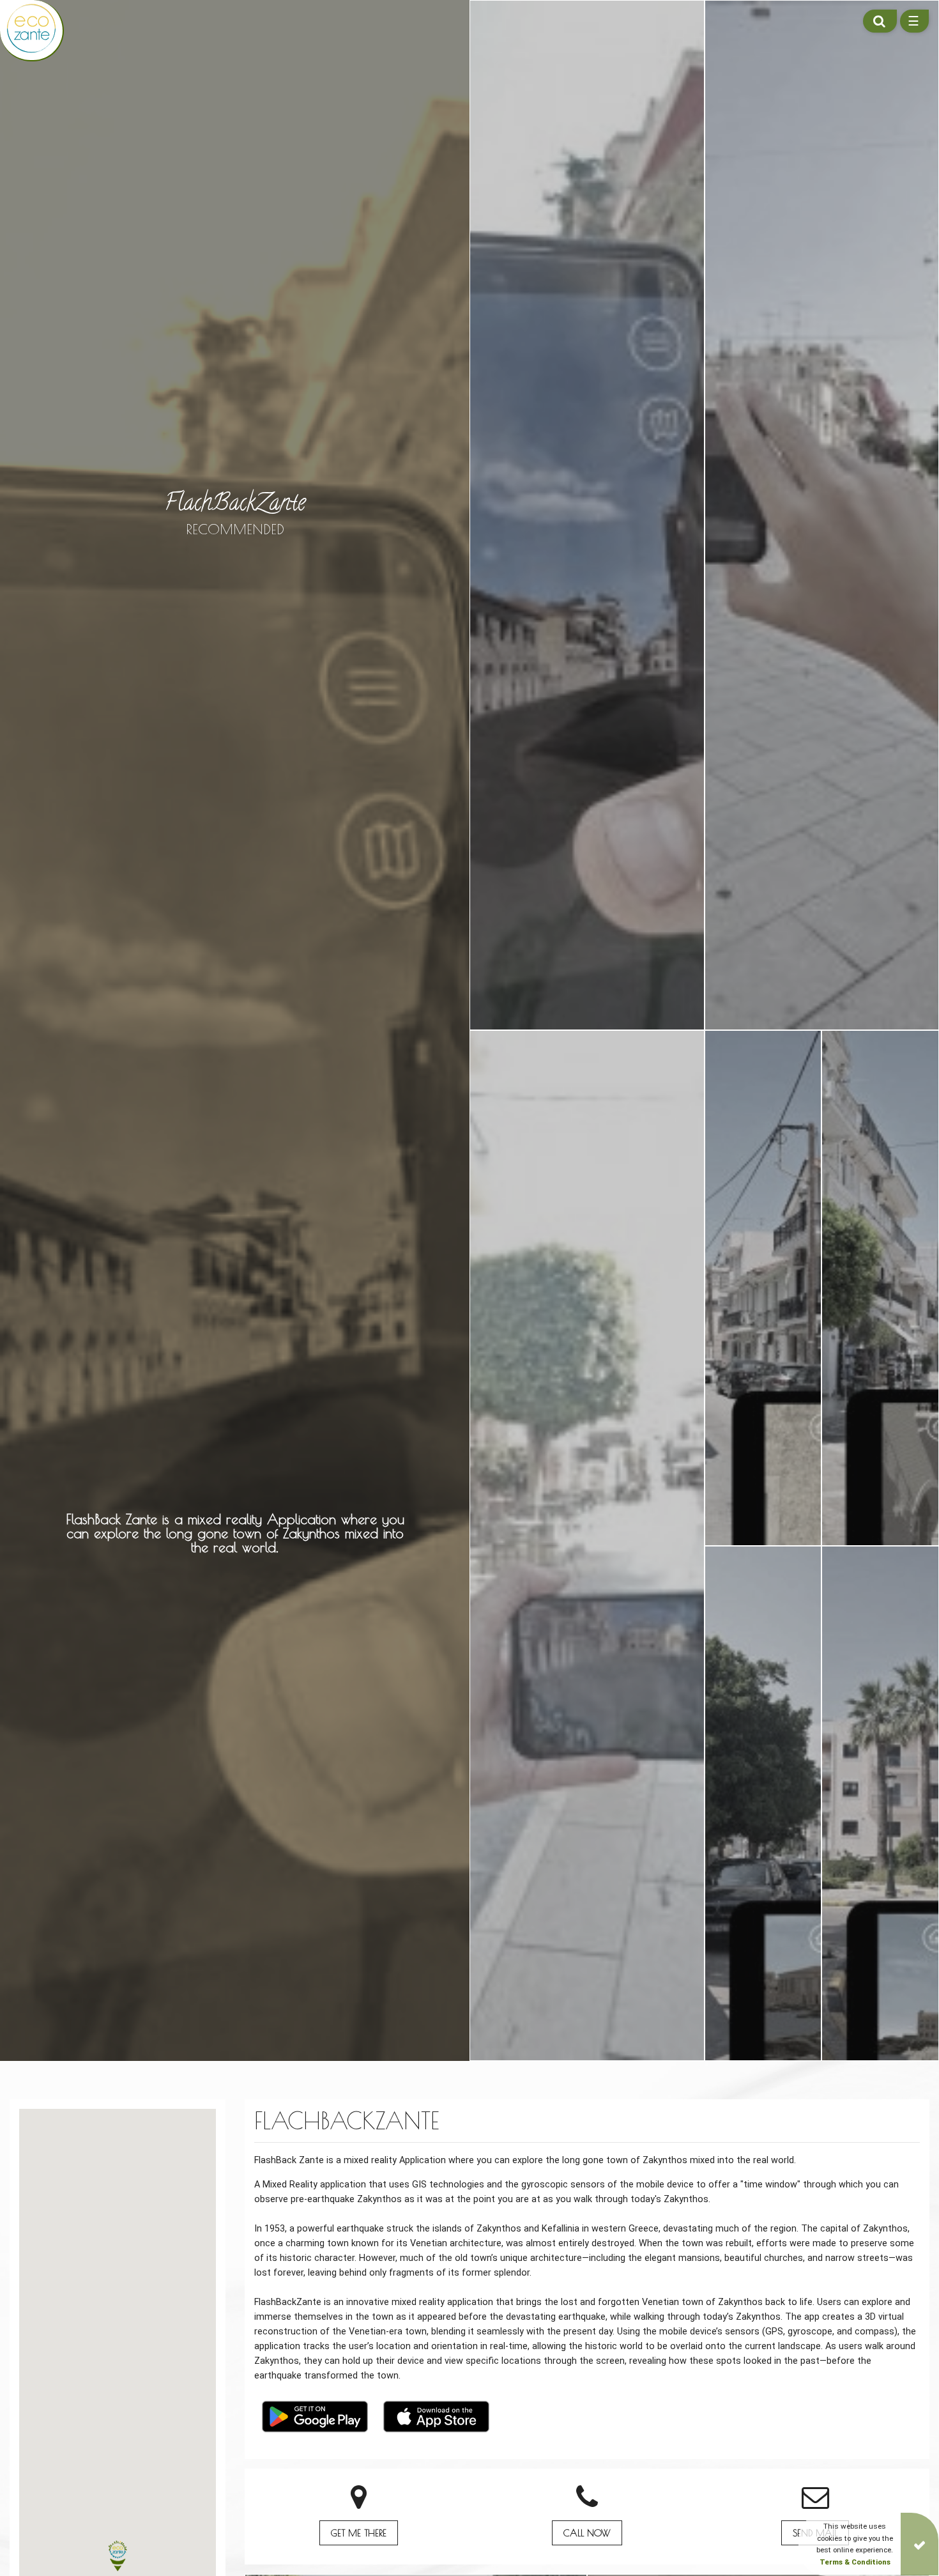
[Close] (920, 2544)
